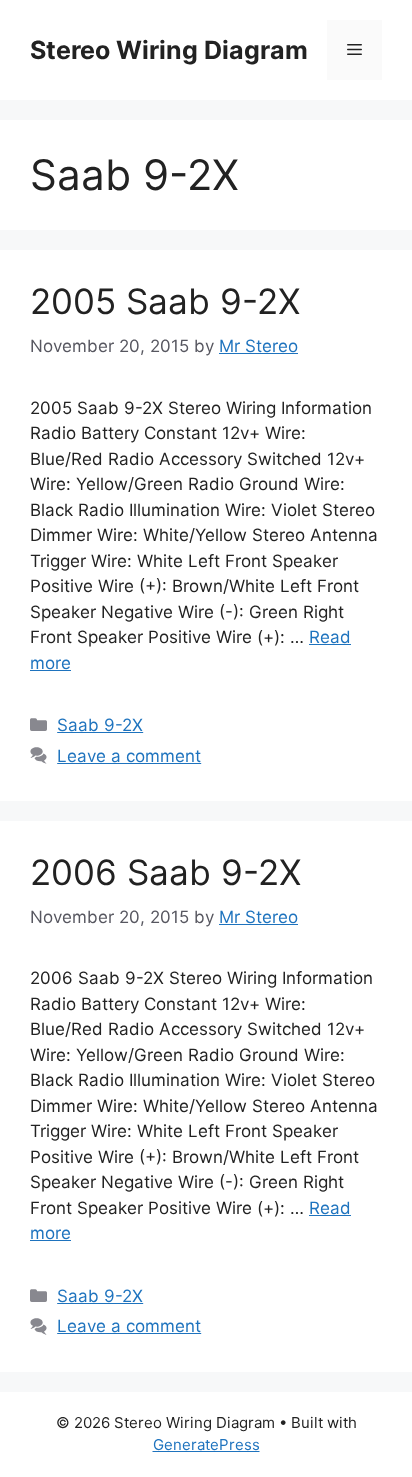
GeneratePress (206, 1444)
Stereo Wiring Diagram (169, 50)
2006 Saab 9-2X (165, 872)
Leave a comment (129, 756)
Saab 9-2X (100, 725)
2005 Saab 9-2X (165, 301)
